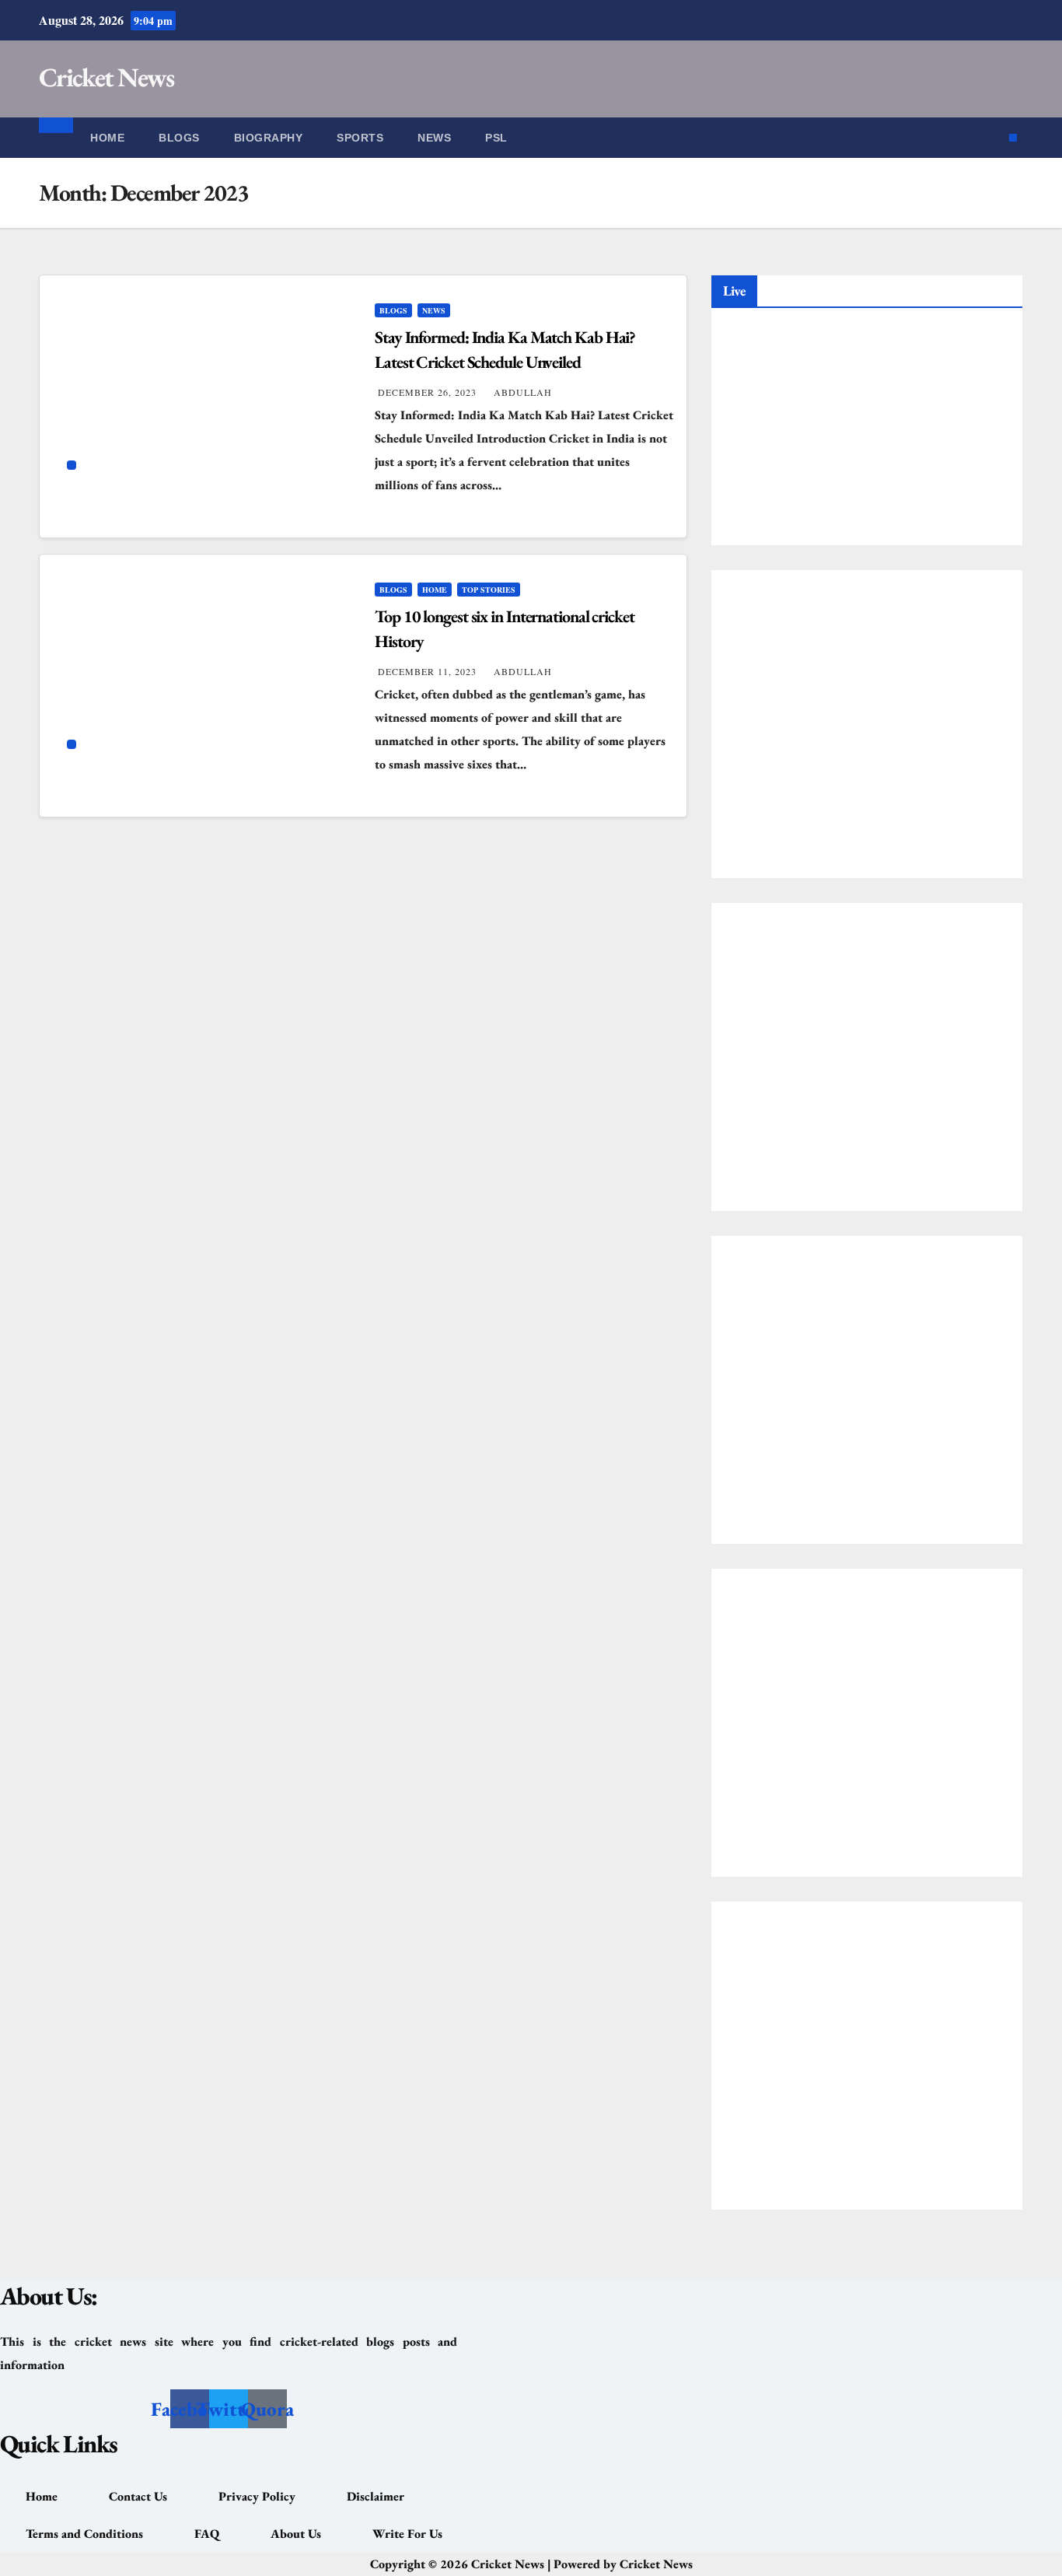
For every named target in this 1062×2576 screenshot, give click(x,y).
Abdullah (523, 392)
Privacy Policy (257, 2496)
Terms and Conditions (84, 2534)
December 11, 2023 (429, 671)
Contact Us (138, 2496)
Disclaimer (376, 2496)
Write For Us (407, 2534)
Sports (360, 138)
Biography (269, 138)
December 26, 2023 (429, 392)
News (434, 138)
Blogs (179, 138)
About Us (296, 2534)
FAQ (207, 2534)
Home (107, 138)
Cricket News (107, 77)
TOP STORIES (489, 590)
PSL (496, 138)
